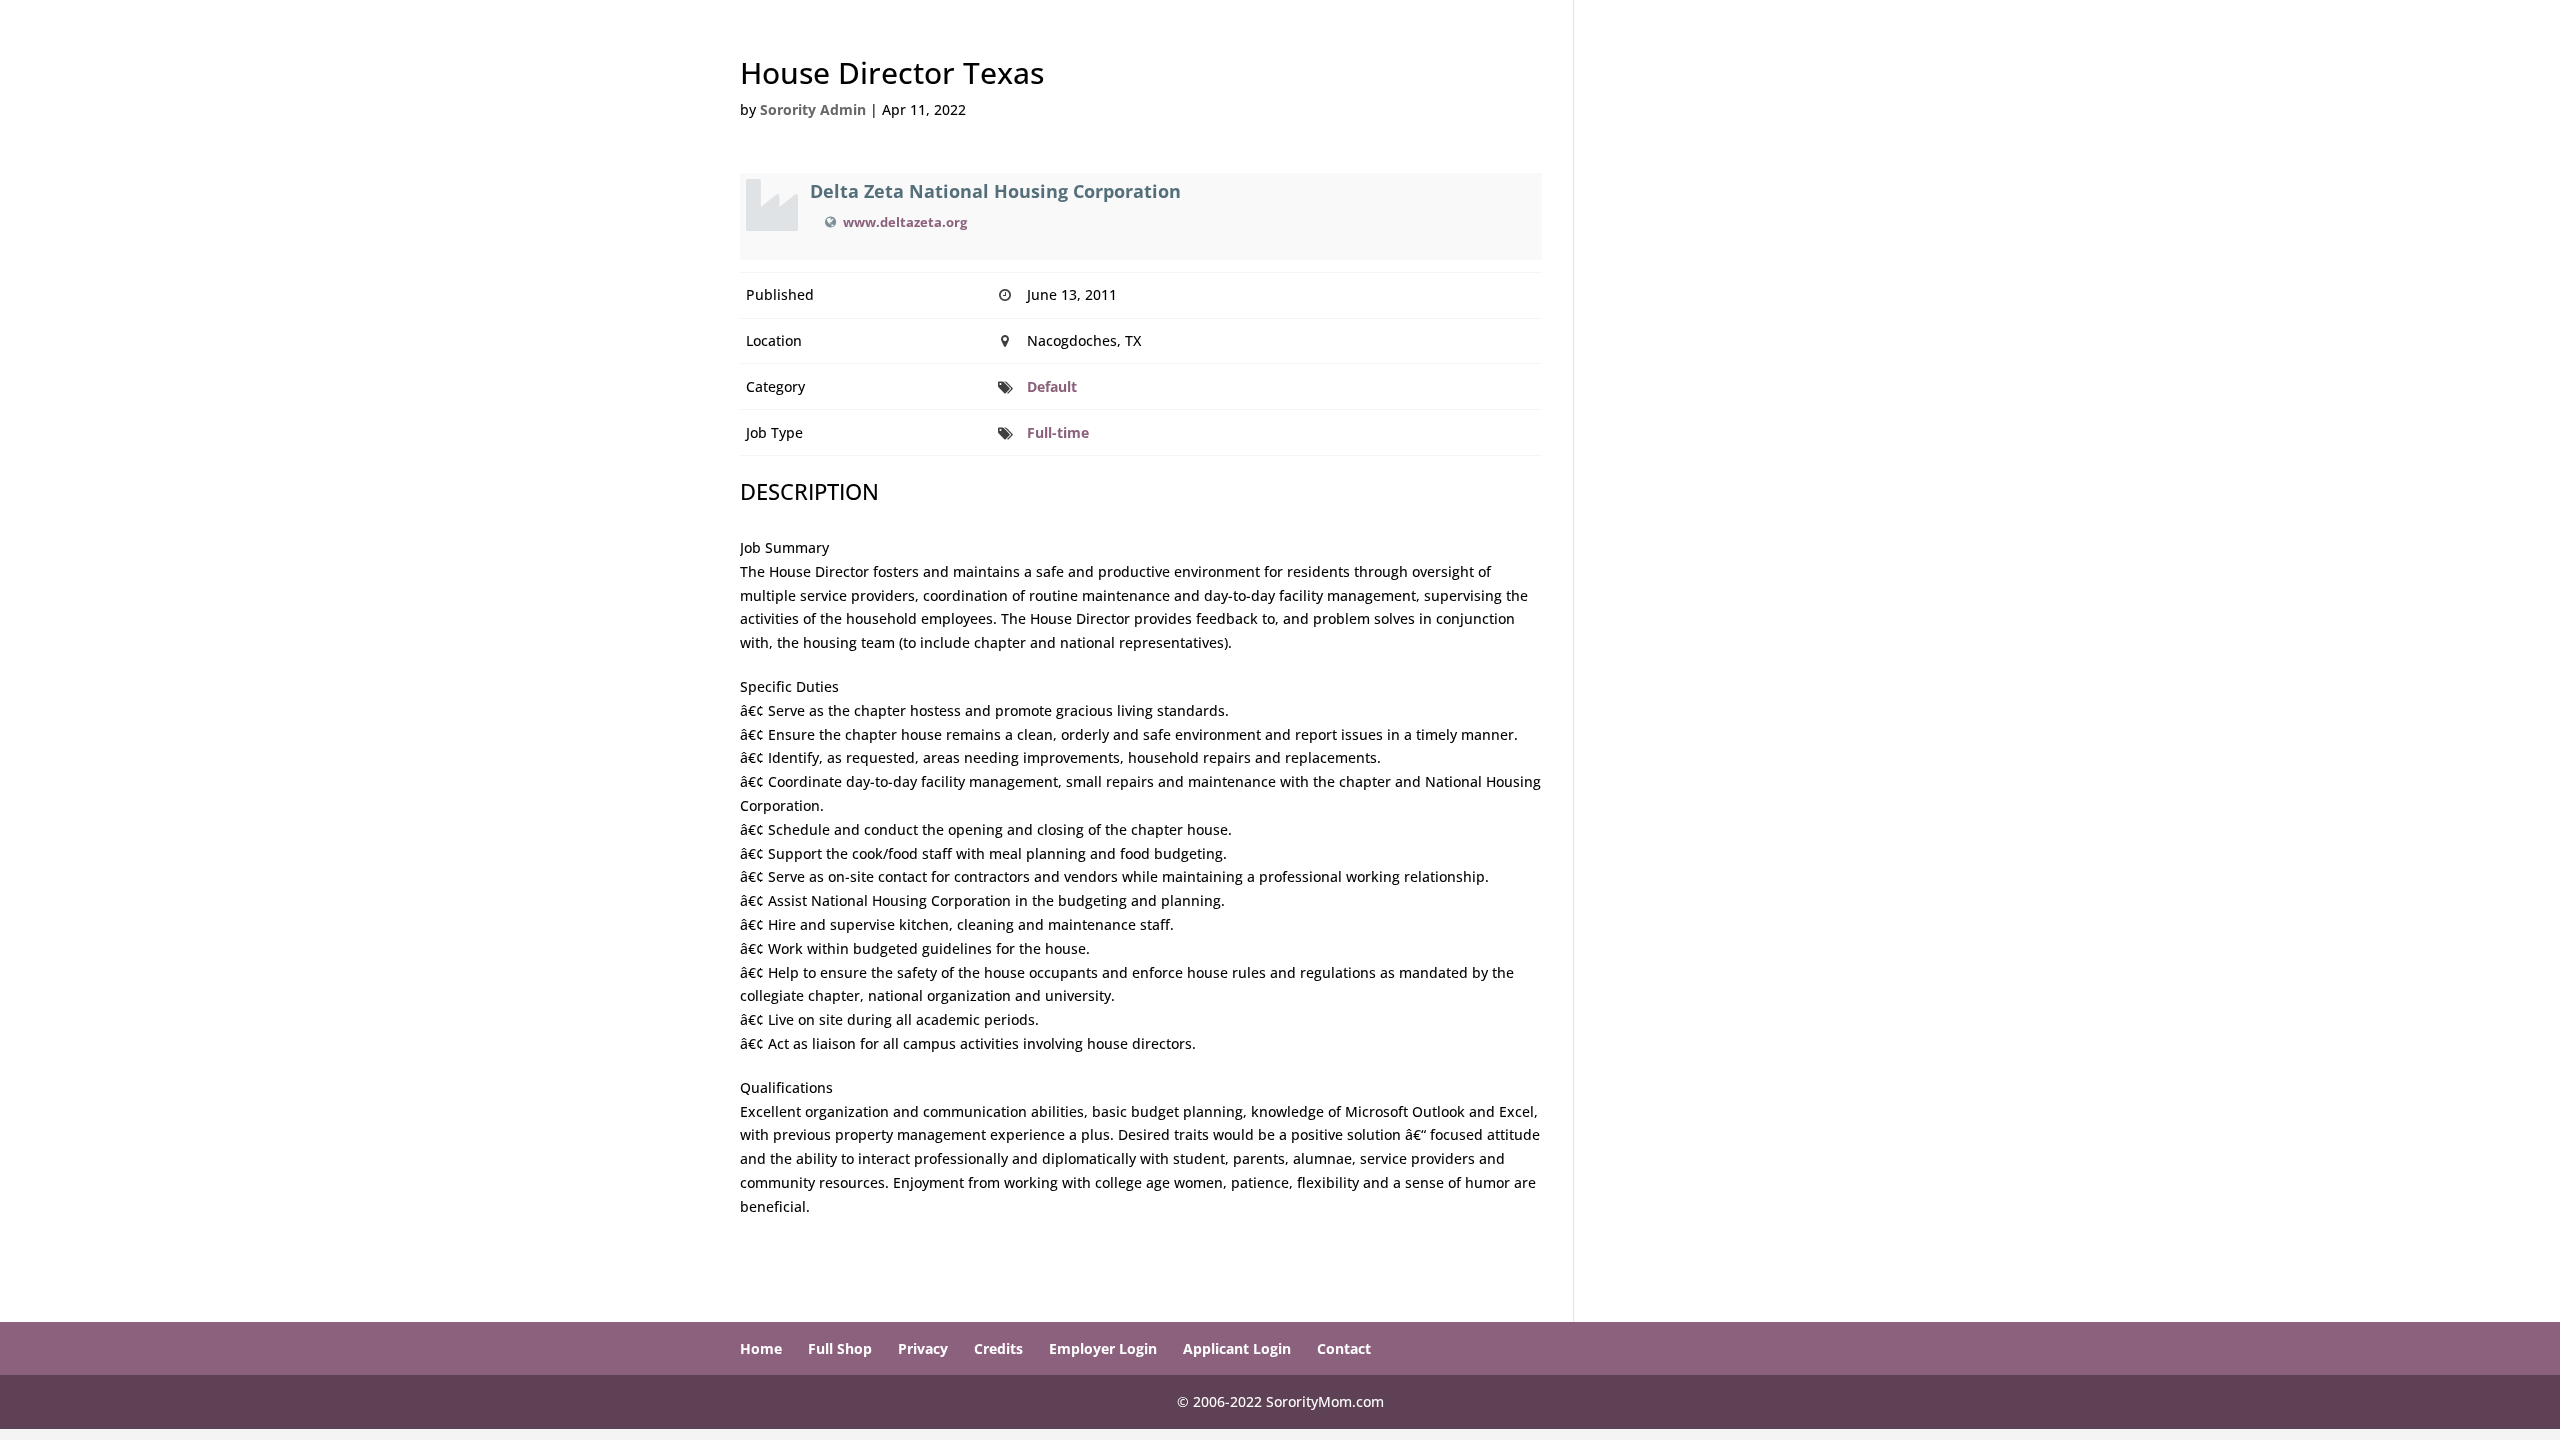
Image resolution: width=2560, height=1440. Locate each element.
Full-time (1058, 432)
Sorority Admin (813, 109)
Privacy (923, 1348)
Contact (1344, 1348)
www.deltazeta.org (905, 222)
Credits (998, 1348)
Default (1052, 386)
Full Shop (840, 1348)
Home (761, 1348)
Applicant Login (1237, 1348)
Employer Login (1103, 1348)
